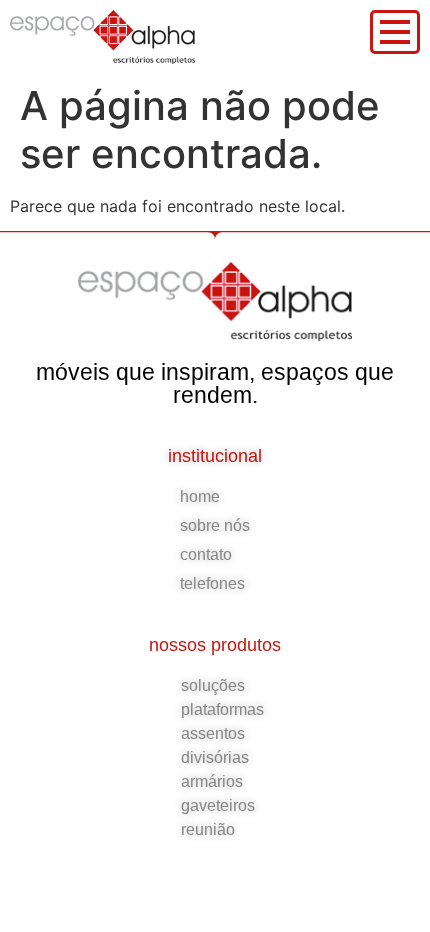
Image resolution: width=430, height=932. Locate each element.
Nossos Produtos (215, 645)
